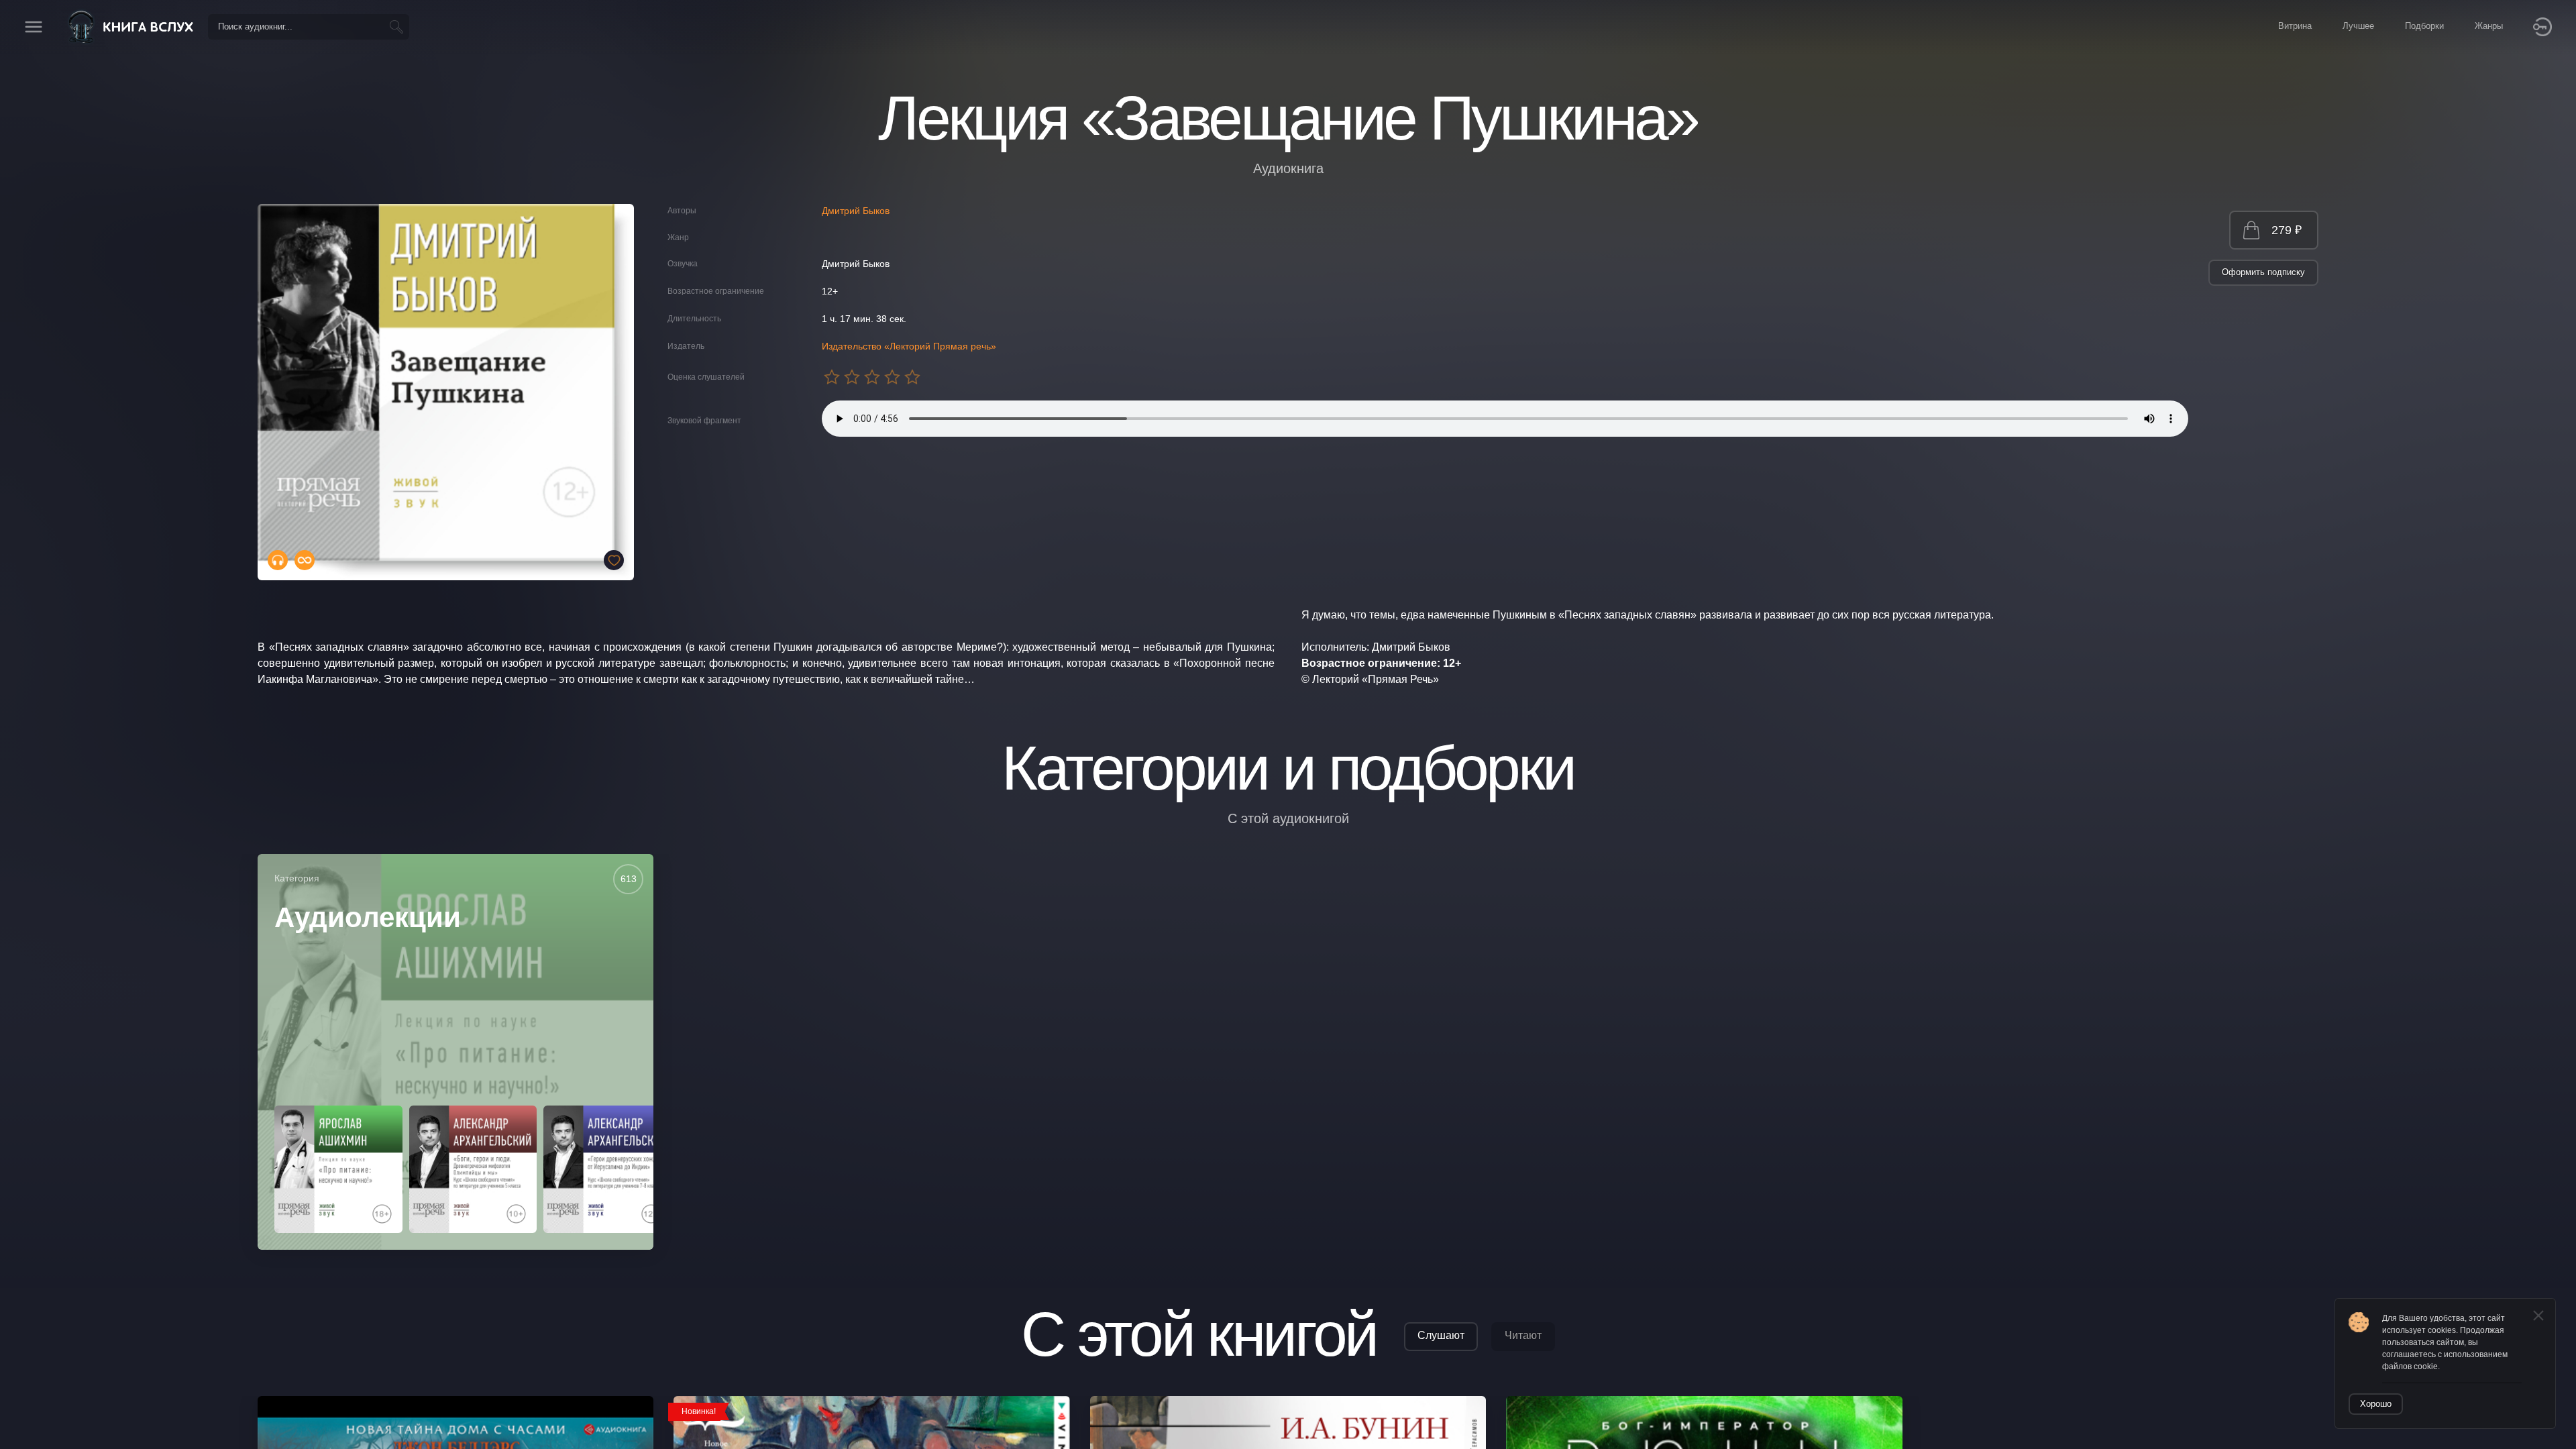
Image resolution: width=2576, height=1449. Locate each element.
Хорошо (2376, 1404)
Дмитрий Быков (856, 211)
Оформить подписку (2263, 272)
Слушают (1441, 1335)
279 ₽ (2287, 230)
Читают (1523, 1335)
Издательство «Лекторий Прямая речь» (909, 346)
